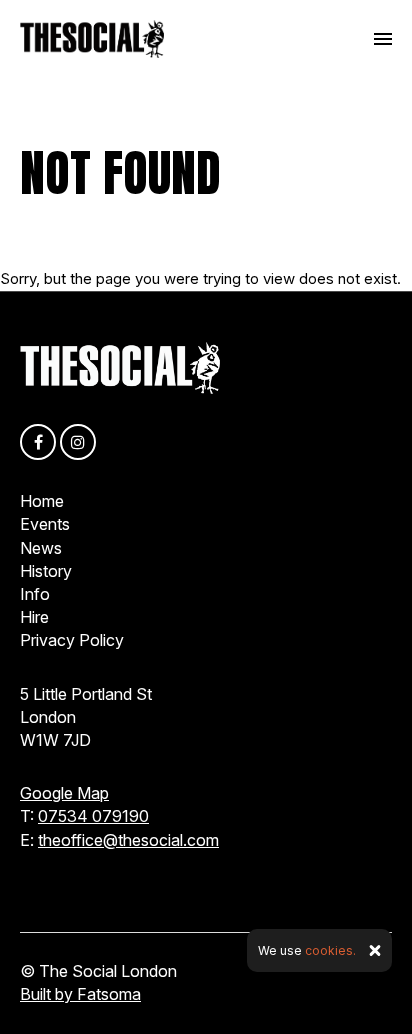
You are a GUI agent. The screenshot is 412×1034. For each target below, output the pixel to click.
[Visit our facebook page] (38, 442)
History (46, 571)
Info (35, 594)
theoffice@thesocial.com (128, 840)
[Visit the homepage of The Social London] (92, 39)
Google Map (64, 793)
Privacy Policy (72, 640)
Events (45, 524)
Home (42, 501)
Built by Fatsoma (80, 994)
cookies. (330, 950)
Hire (34, 617)
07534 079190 (93, 816)
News (41, 548)
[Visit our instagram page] (78, 442)
